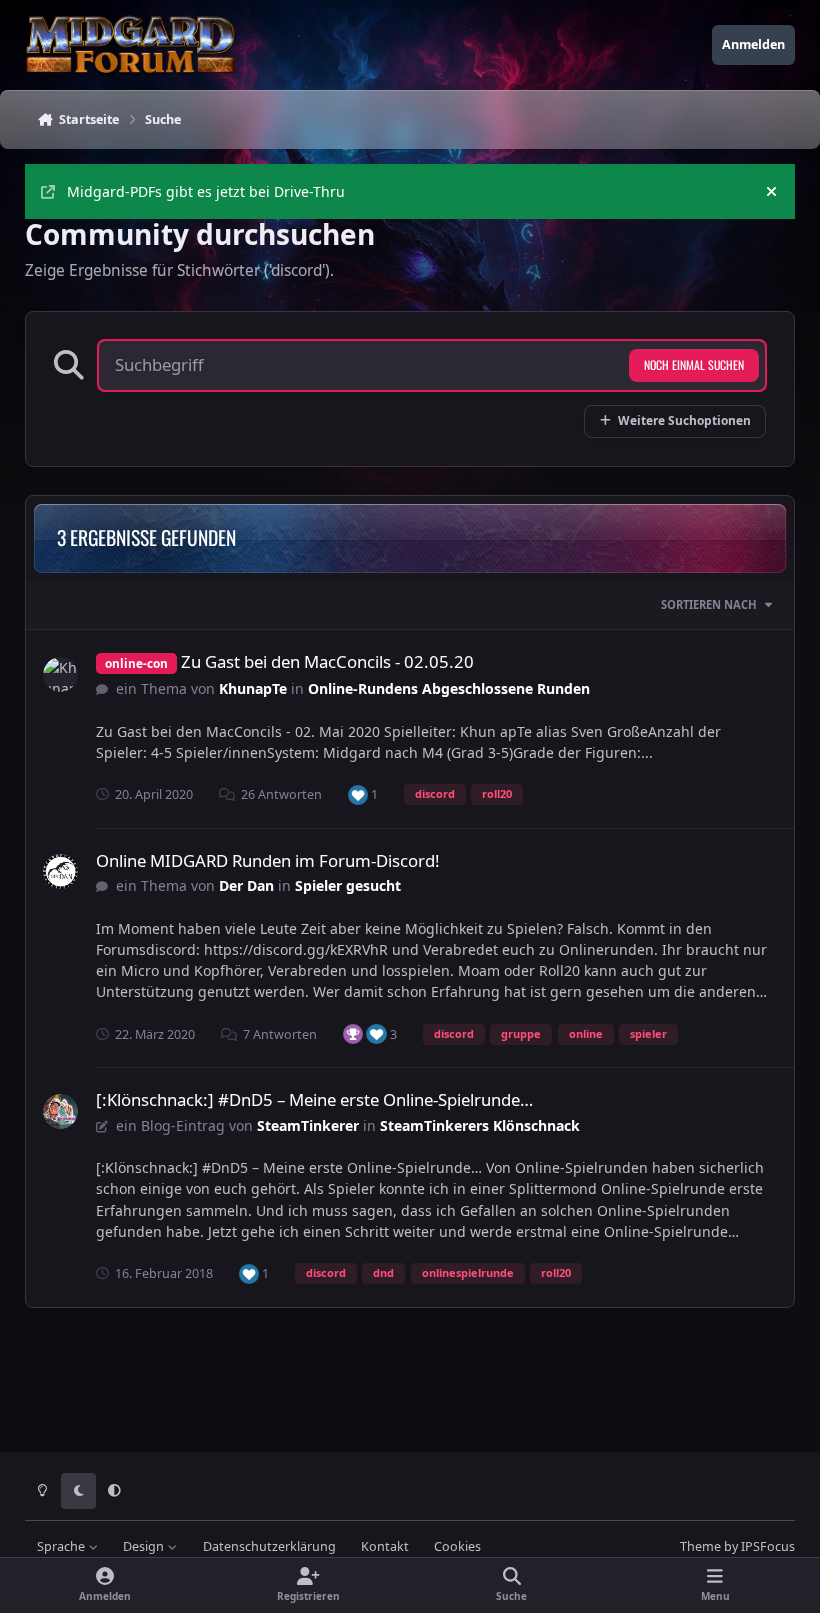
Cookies (457, 1546)
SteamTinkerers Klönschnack (480, 1125)
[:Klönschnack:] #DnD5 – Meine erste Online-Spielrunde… (314, 1099)
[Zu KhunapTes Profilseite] (60, 674)
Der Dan (246, 885)
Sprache (62, 1546)
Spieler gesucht (348, 885)
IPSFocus (768, 1546)
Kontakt (385, 1546)
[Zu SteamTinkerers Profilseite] (60, 1111)
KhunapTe (253, 688)
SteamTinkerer (308, 1125)
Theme (700, 1546)
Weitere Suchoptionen (684, 420)
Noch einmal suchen (694, 364)
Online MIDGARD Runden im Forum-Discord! (268, 860)
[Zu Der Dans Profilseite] (60, 871)
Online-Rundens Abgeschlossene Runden (449, 688)
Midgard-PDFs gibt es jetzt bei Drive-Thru (206, 191)
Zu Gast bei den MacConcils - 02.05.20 (327, 661)
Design (145, 1546)
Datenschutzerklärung (269, 1546)
